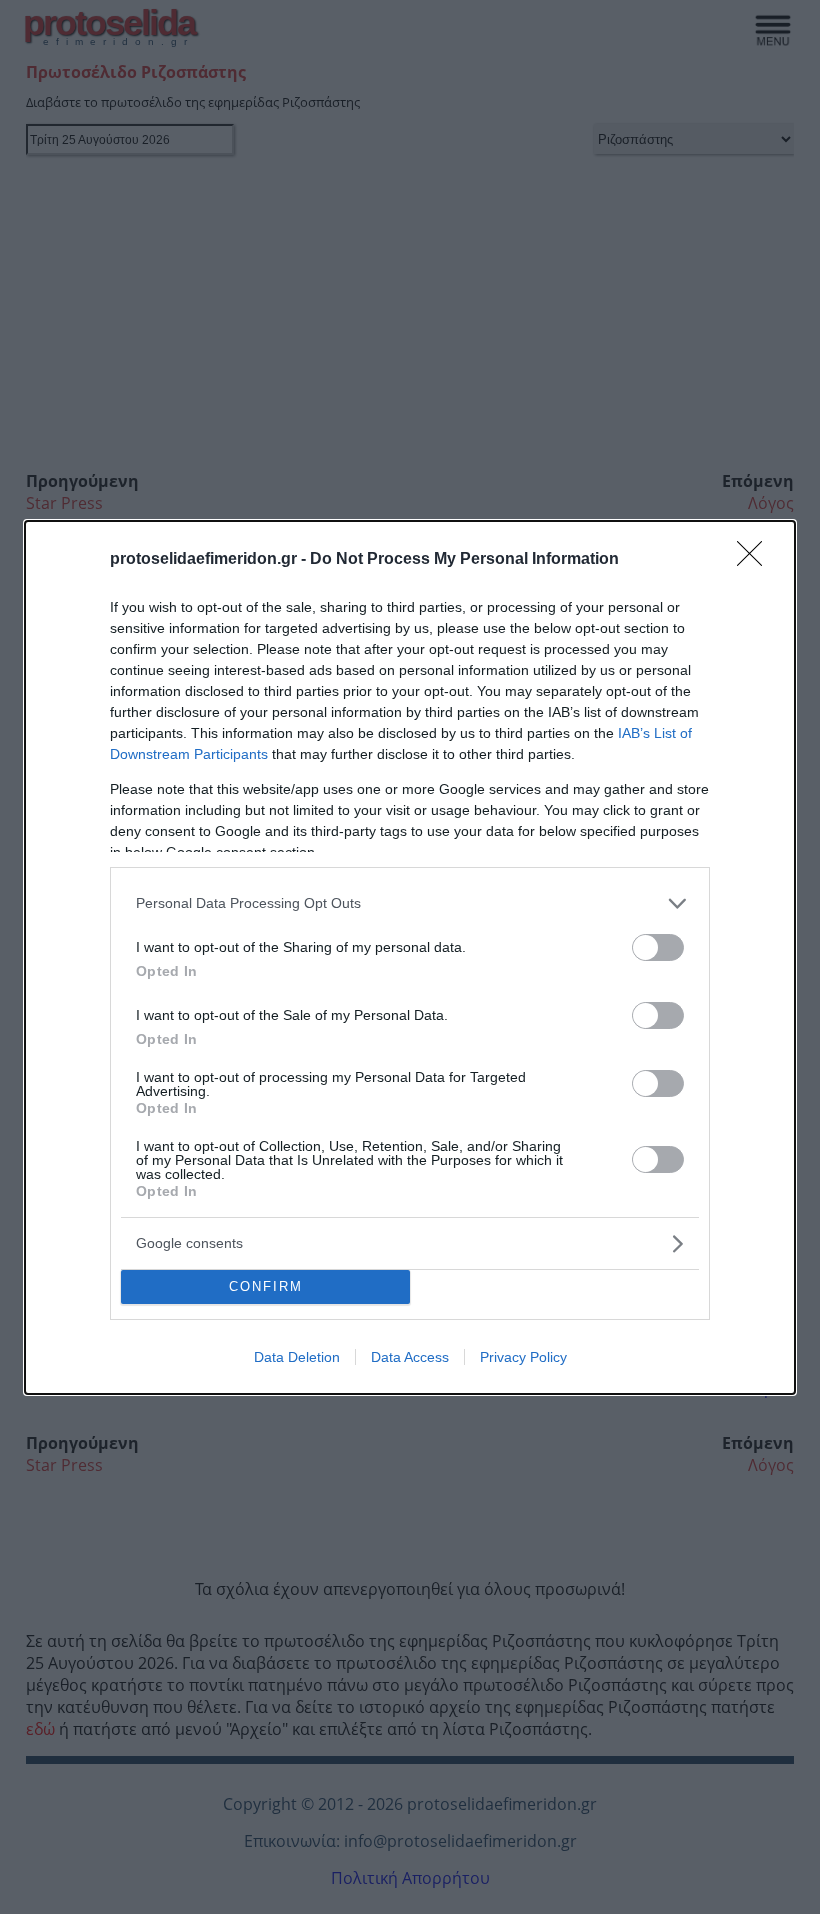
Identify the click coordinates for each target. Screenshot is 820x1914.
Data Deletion (297, 1357)
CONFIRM (266, 1286)
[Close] (756, 560)
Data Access (410, 1357)
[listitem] (410, 903)
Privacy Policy (523, 1357)
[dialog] (410, 957)
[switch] (658, 947)
